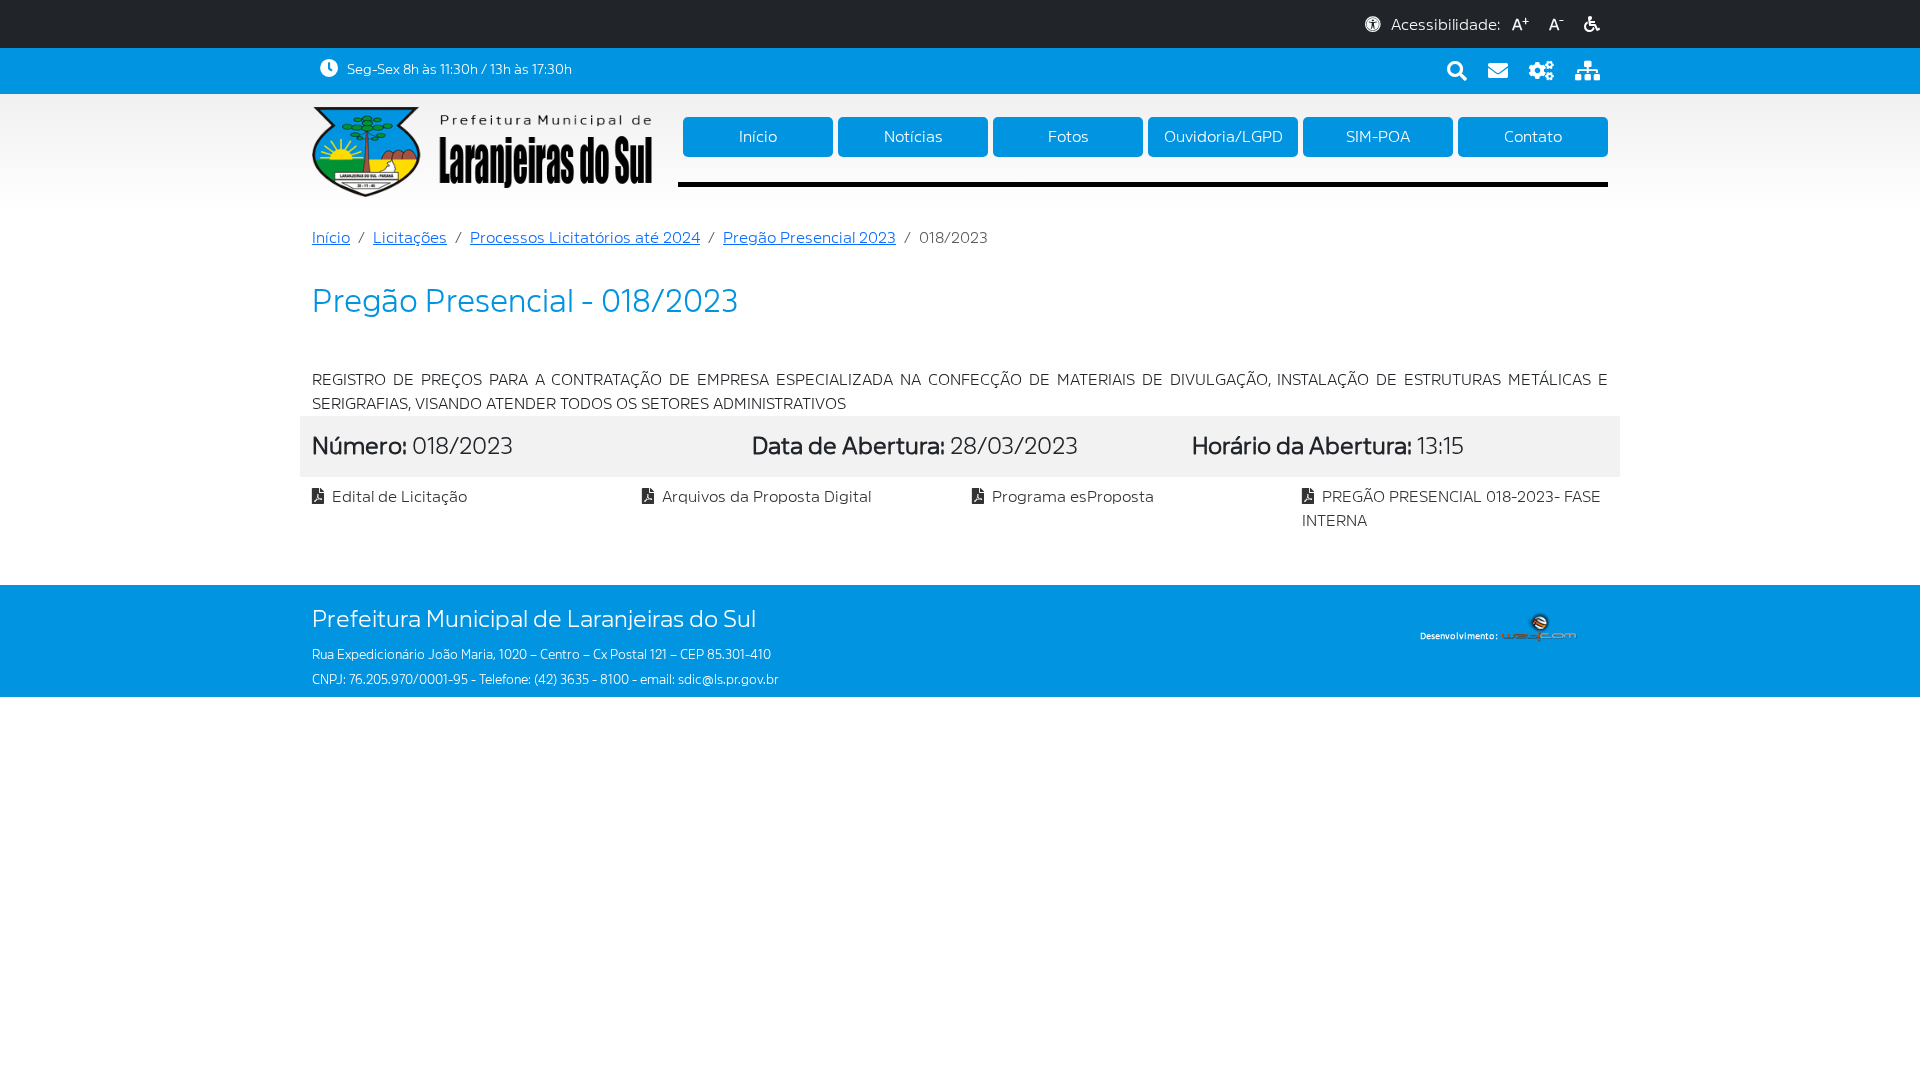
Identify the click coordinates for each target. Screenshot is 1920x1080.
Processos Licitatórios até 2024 (585, 238)
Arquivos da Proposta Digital (762, 497)
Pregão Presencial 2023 (809, 238)
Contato (1533, 137)
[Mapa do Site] (1587, 71)
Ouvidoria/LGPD (1223, 137)
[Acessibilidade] (1592, 25)
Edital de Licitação (395, 497)
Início (758, 137)
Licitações (410, 238)
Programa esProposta (1069, 497)
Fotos (1068, 137)
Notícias (913, 137)
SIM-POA (1378, 137)
